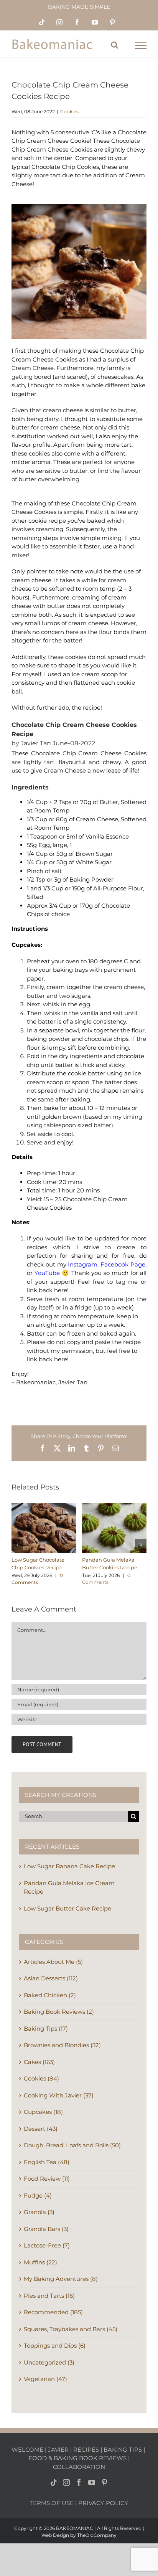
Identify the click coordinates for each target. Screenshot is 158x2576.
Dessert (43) (41, 2129)
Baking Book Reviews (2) (59, 2012)
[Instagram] (66, 2482)
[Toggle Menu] (141, 45)
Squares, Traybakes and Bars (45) (71, 2329)
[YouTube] (92, 2482)
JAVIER (58, 2450)
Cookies (69, 111)
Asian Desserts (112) (51, 1978)
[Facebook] (79, 2482)
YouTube (47, 1273)
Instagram (83, 1264)
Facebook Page (123, 1264)
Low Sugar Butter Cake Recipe (67, 1908)
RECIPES (86, 2450)
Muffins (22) (40, 2262)
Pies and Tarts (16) (49, 2296)
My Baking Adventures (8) (61, 2279)
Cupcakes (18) (43, 2112)
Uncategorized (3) (49, 2362)
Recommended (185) (53, 2312)
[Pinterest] (104, 2482)
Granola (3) (39, 2212)
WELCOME (27, 2450)
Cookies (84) (41, 2078)
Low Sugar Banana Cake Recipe (69, 1866)
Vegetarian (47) (45, 2379)
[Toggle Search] (114, 45)
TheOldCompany (97, 2535)
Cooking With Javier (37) (59, 2095)
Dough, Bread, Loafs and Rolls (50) (72, 2145)
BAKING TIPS (123, 2450)
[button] (17, 1545)
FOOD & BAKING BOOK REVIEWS (77, 2458)
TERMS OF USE (52, 2503)
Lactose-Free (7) (47, 2245)
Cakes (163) (39, 2062)
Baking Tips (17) (46, 2029)
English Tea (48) (47, 2162)
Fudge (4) (38, 2195)
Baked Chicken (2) (50, 1995)
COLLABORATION (79, 2467)
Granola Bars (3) (46, 2229)
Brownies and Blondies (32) (62, 2045)
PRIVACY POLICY (103, 2503)
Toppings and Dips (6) (55, 2346)
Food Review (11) (47, 2179)
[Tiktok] (54, 2482)
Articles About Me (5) (53, 1962)
